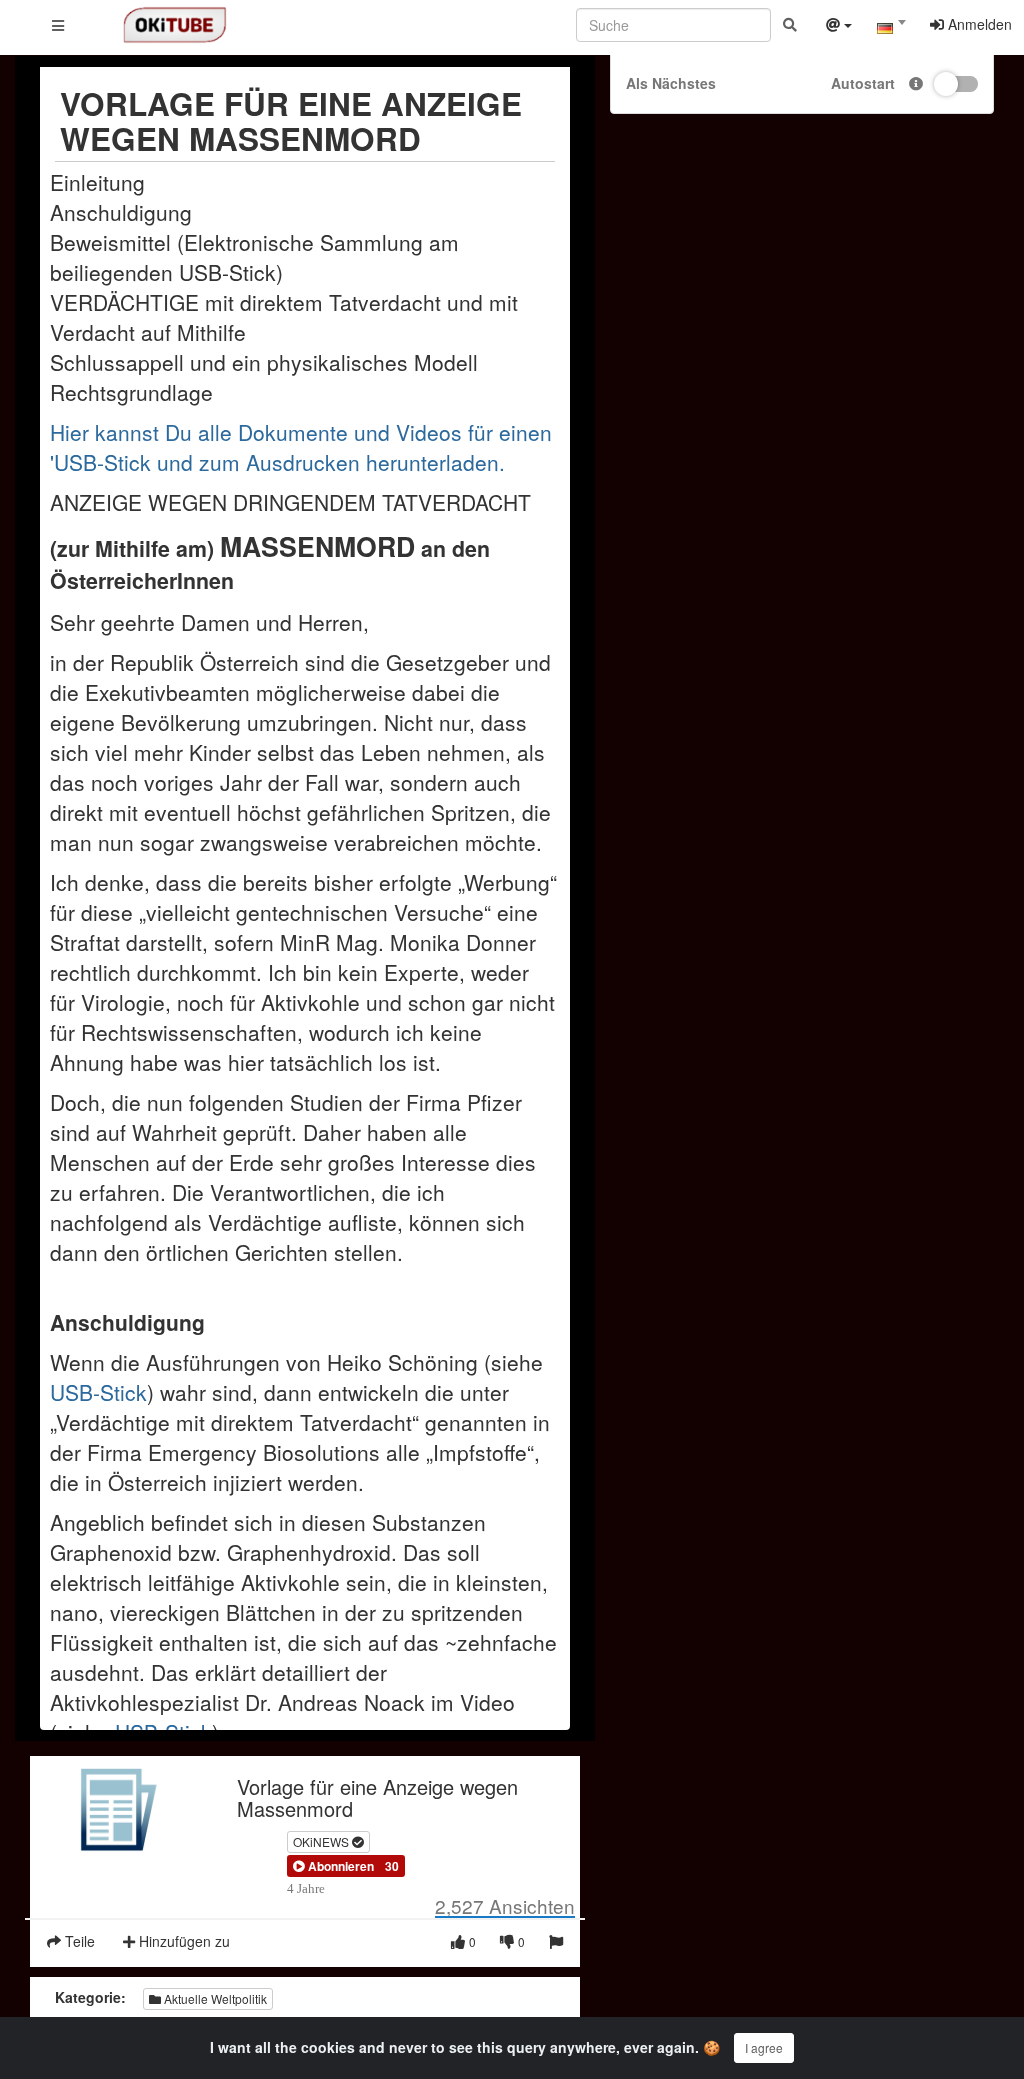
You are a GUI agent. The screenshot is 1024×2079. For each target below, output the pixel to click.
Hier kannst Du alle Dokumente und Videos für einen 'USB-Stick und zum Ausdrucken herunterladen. (301, 447)
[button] (333, 1866)
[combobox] (891, 29)
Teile (78, 1941)
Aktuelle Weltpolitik (214, 1998)
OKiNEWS (322, 1841)
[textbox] (891, 28)
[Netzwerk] (839, 27)
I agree (764, 2047)
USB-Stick (98, 1392)
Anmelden (978, 24)
